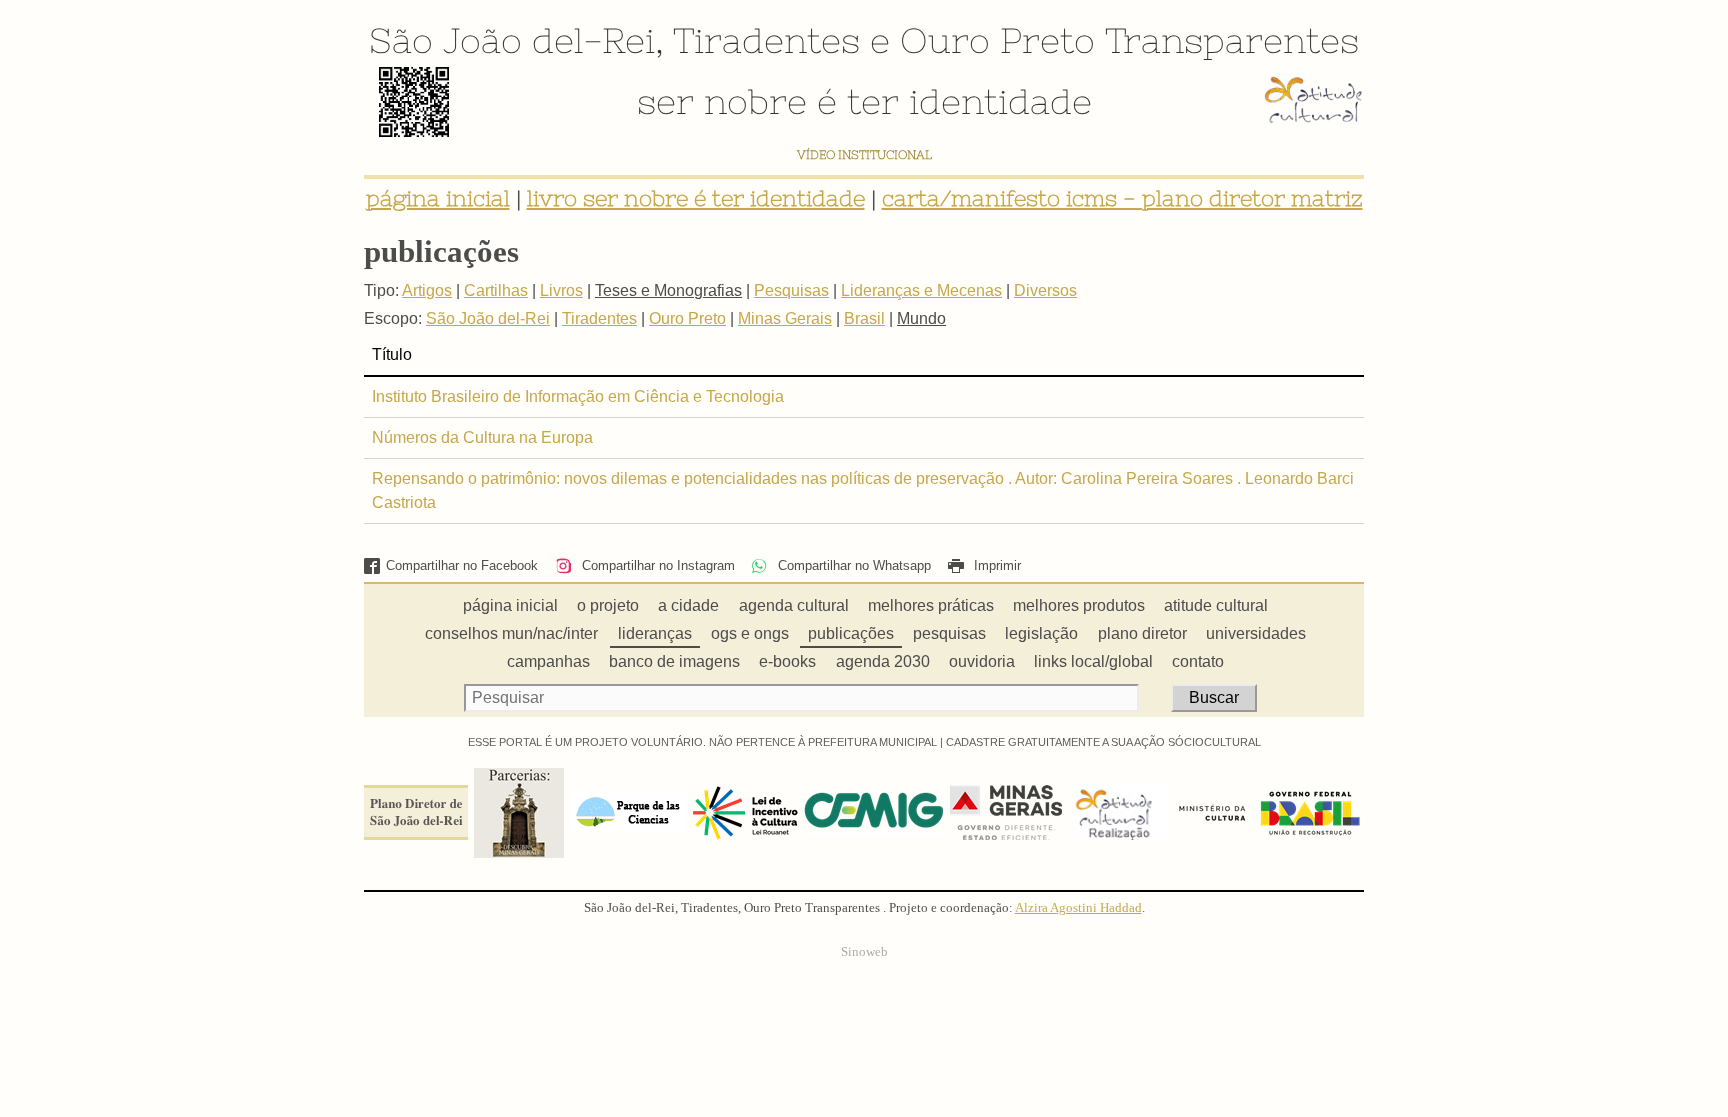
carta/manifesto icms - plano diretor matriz (1122, 198)
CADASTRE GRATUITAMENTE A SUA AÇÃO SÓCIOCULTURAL (1103, 742)
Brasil (864, 318)
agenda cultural (794, 605)
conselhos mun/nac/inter (511, 633)
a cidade (688, 605)
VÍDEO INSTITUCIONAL (864, 154)
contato (1198, 661)
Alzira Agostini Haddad (1078, 908)
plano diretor (1142, 633)
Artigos (427, 290)
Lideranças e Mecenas (921, 290)
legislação (1041, 633)
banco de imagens (674, 661)
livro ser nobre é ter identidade (696, 198)
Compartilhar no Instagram (656, 565)
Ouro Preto (997, 40)
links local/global (1093, 661)
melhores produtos (1079, 605)
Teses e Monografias (668, 290)
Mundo (921, 318)
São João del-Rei (512, 40)
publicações (851, 633)
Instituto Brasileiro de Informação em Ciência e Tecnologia (578, 396)
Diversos (1045, 290)
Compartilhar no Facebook (462, 565)
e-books (787, 661)
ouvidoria (982, 661)
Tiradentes (766, 40)
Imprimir (995, 565)
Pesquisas (791, 290)
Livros (561, 290)
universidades (1256, 633)
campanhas (548, 661)
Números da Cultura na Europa (482, 437)
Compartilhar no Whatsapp (852, 565)
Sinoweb (864, 952)
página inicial (438, 198)
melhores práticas (931, 605)
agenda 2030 (883, 661)
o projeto (608, 605)
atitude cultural (1216, 605)
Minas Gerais (785, 318)
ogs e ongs (750, 633)
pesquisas (949, 633)
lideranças (655, 633)
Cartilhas (496, 290)
